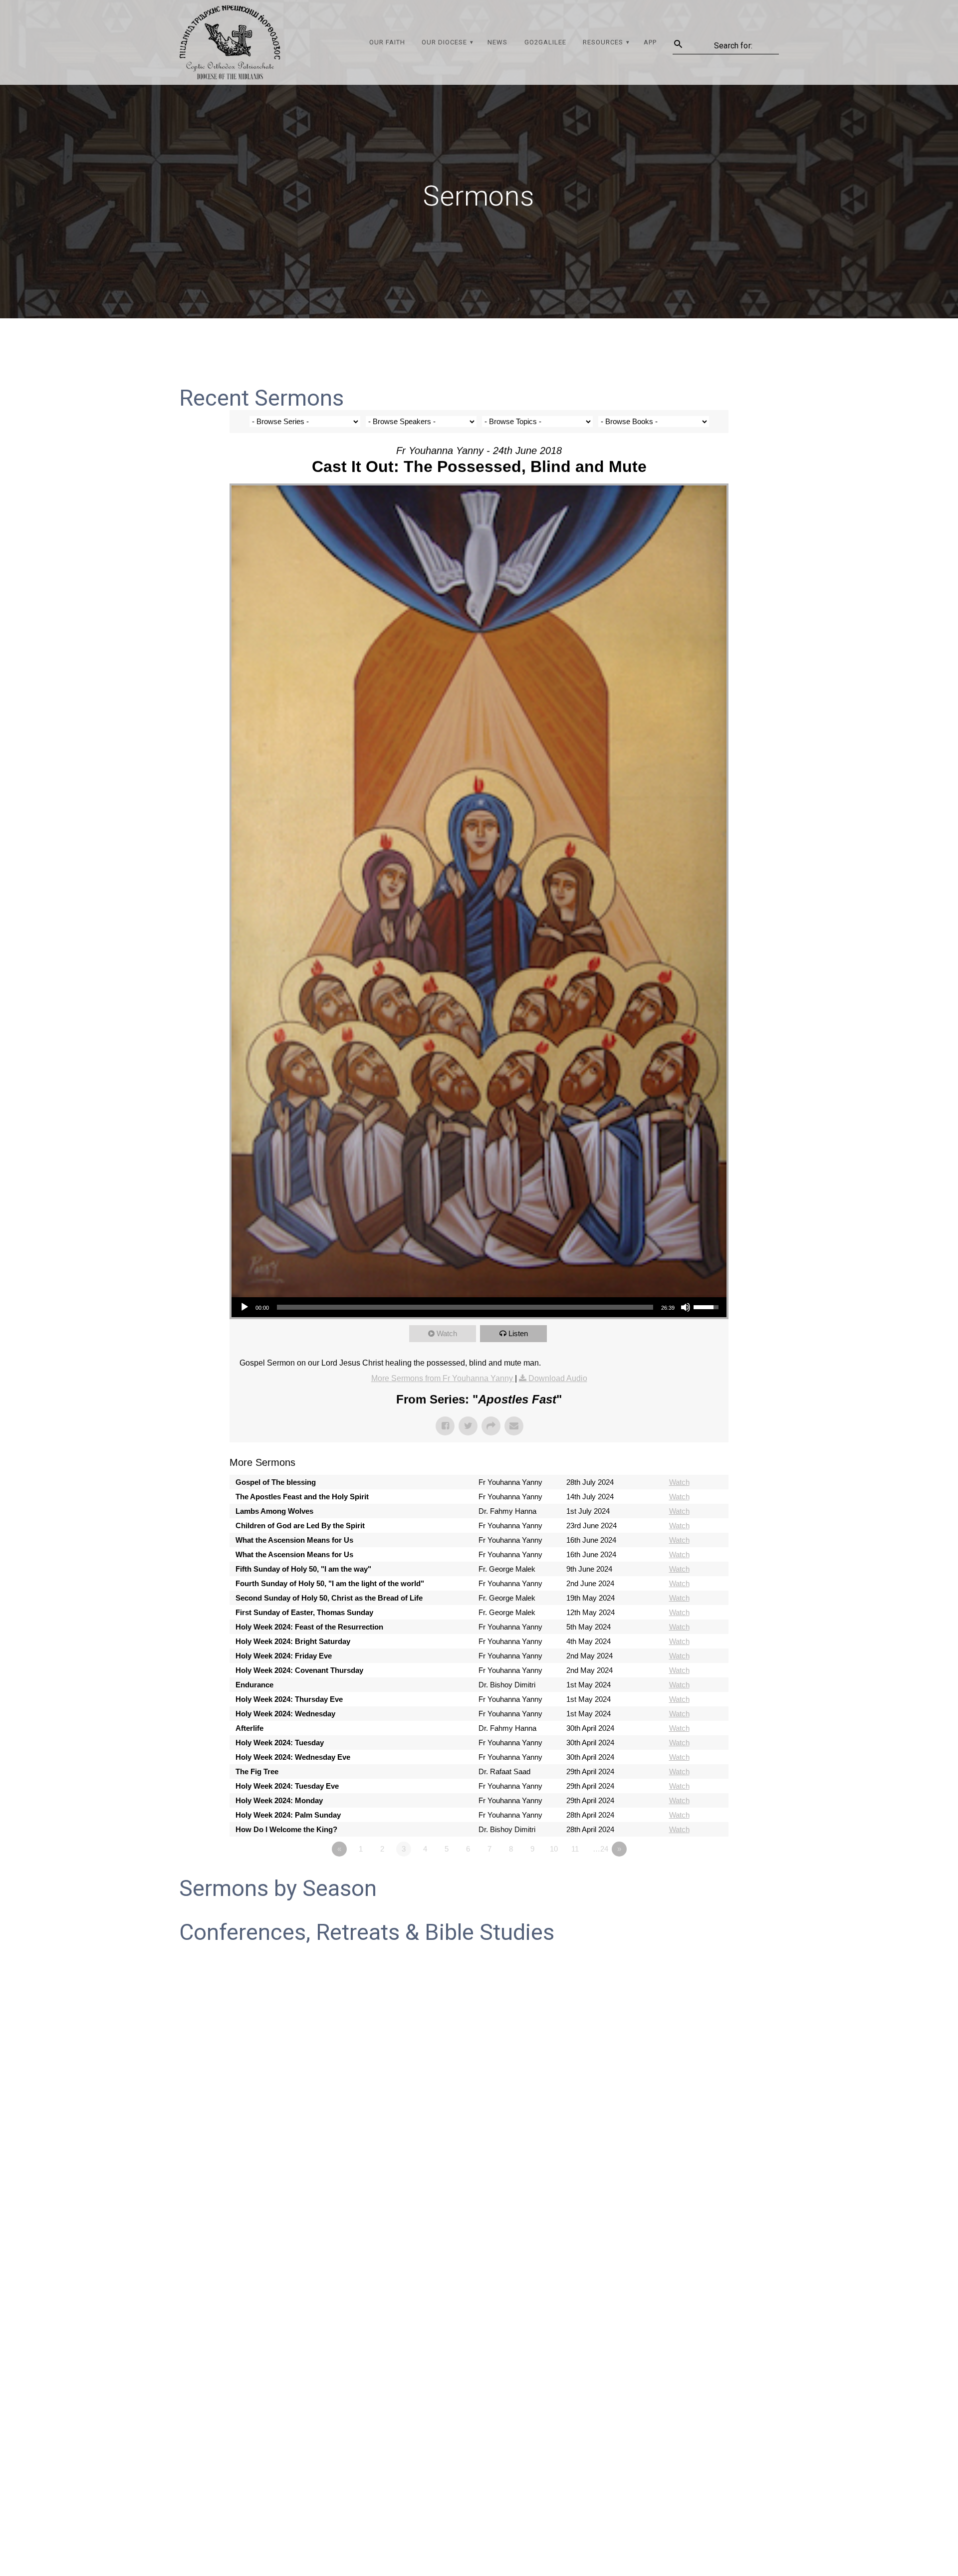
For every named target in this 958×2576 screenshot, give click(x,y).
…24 (600, 1849)
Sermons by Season (278, 1888)
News (497, 42)
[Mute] (686, 1307)
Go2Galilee (545, 42)
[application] (479, 1307)
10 (554, 1849)
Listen (518, 1333)
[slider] (465, 1307)
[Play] (244, 1307)
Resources (603, 42)
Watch (447, 1333)
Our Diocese (444, 42)
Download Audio (558, 1378)
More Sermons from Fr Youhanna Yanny (443, 1378)
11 (575, 1849)
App (650, 42)
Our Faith (387, 42)
